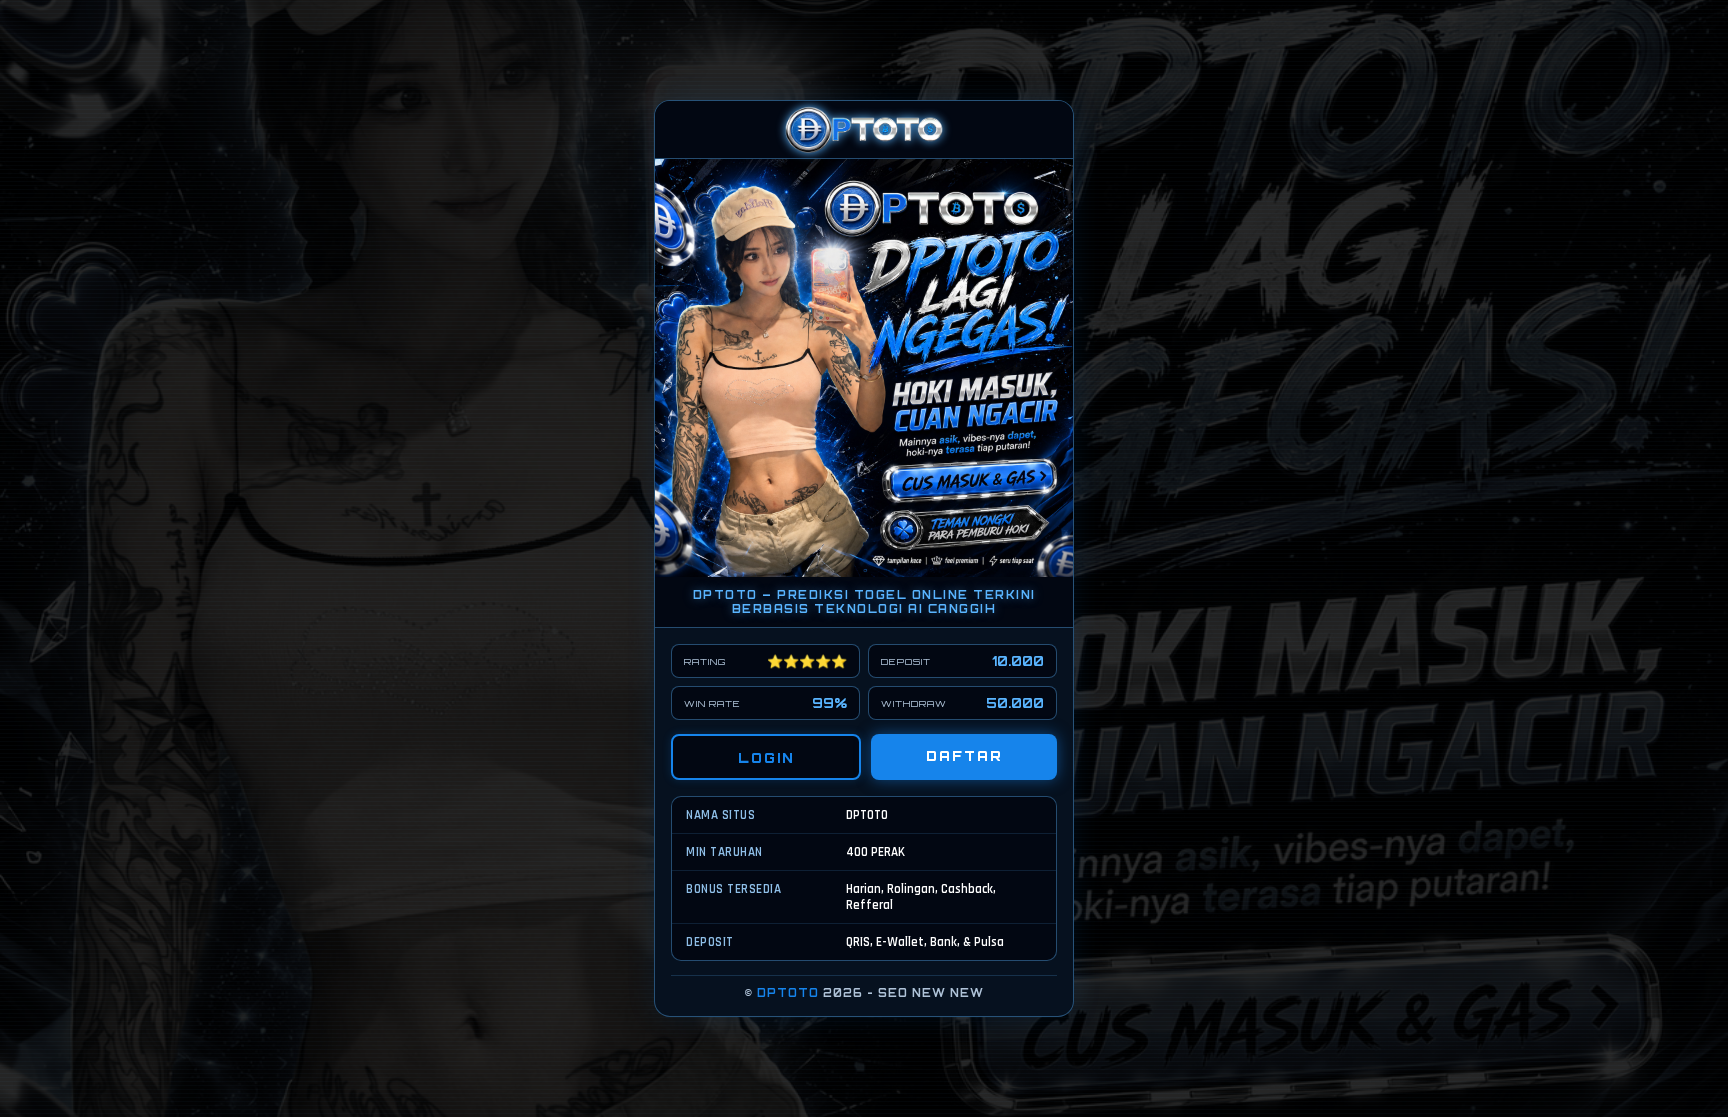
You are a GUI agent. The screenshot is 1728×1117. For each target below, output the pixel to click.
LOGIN (766, 758)
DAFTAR (964, 756)
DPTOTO (788, 993)
